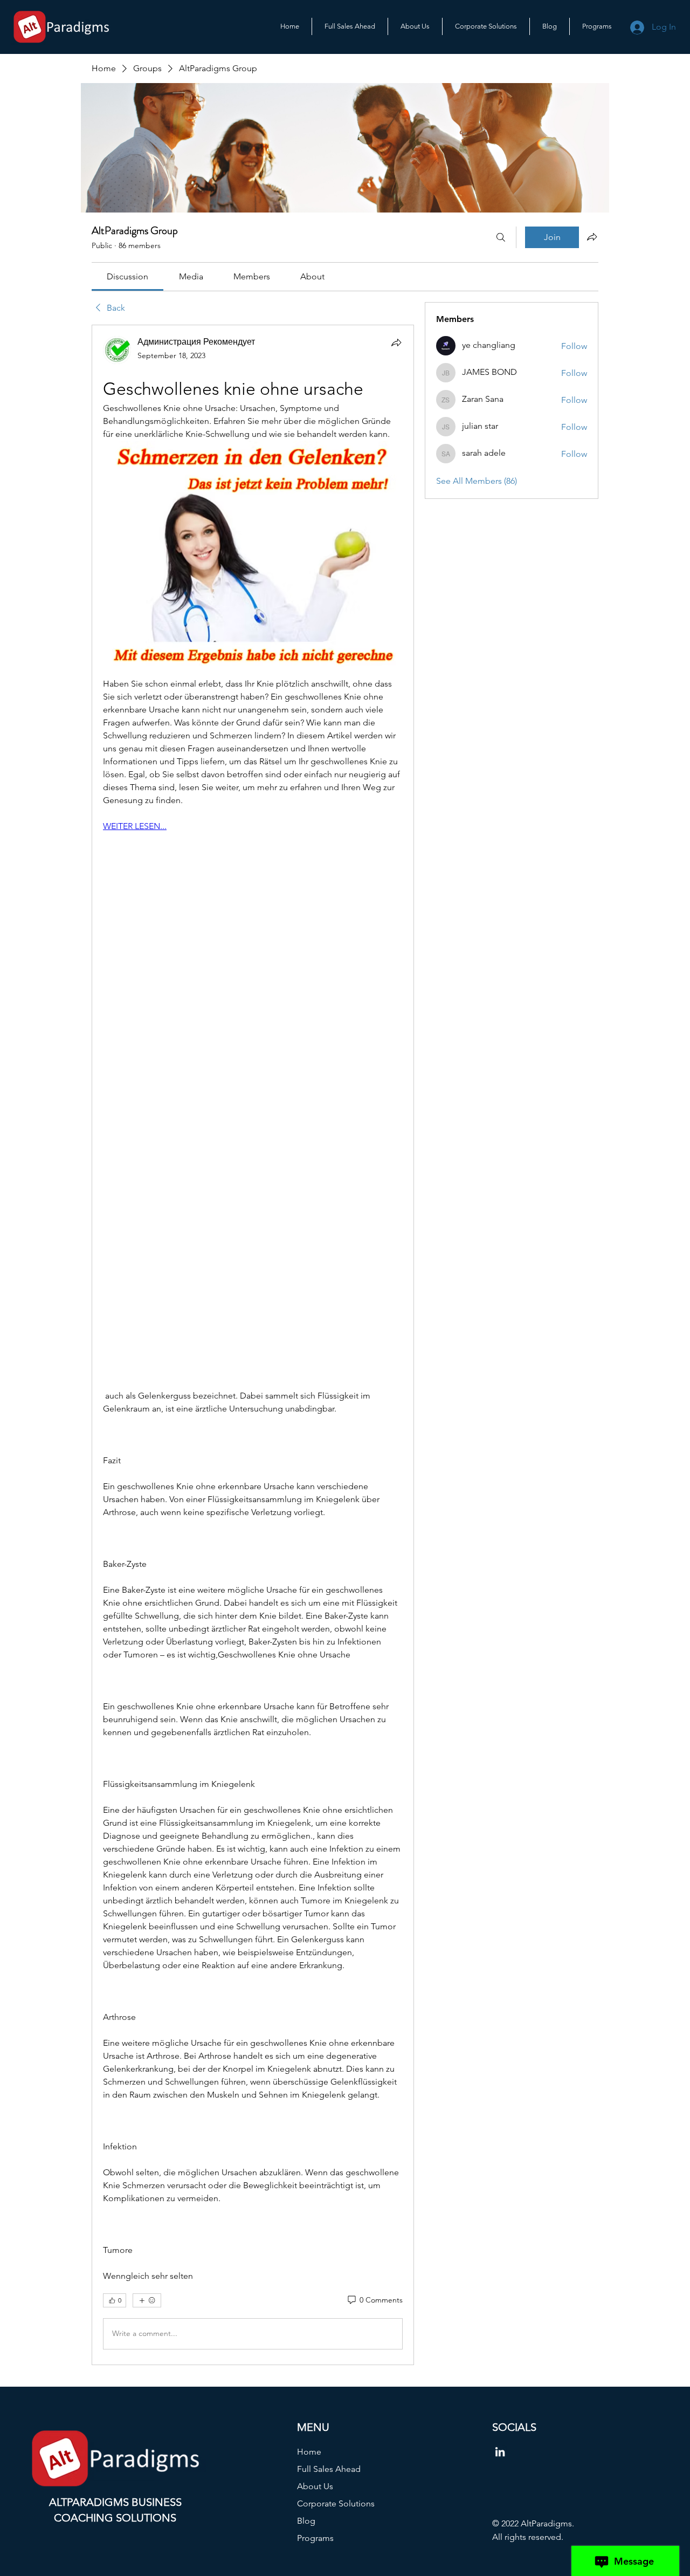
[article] (253, 1345)
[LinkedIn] (500, 2452)
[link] (127, 276)
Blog (306, 2521)
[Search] (501, 237)
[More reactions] (147, 2300)
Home (309, 2452)
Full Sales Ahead (329, 2469)
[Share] (396, 342)
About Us (315, 2486)
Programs (315, 2538)
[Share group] (592, 237)
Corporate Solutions (336, 2503)
